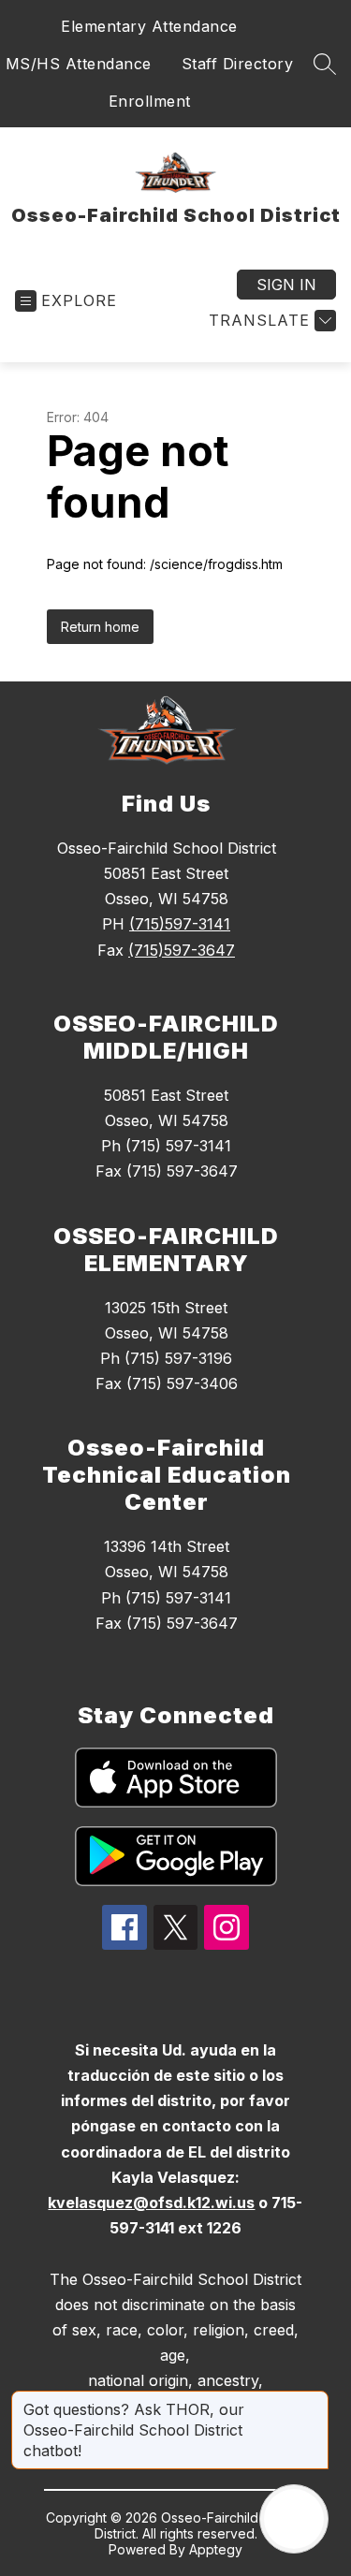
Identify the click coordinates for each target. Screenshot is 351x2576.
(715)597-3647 (182, 950)
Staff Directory (238, 64)
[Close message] (314, 2400)
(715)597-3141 (180, 924)
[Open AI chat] (294, 2519)
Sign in (286, 285)
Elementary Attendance (149, 26)
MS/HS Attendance (79, 64)
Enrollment (150, 101)
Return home (100, 627)
